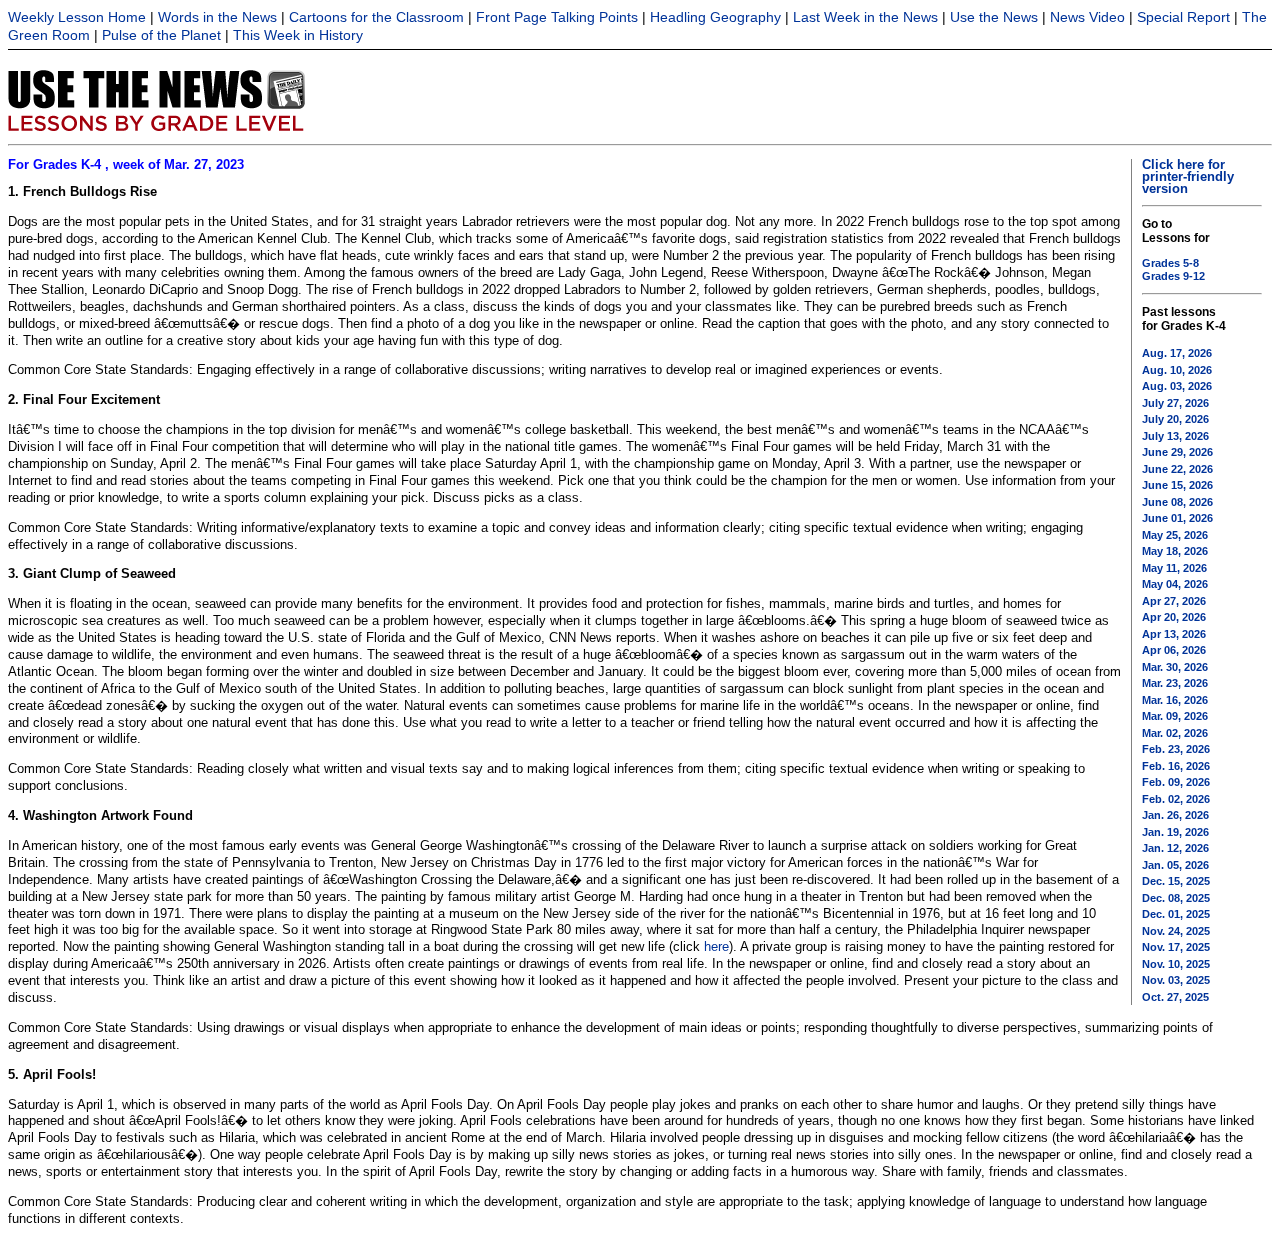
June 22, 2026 (1177, 469)
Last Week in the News (865, 17)
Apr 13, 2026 (1174, 634)
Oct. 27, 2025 (1175, 997)
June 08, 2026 (1177, 502)
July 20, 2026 (1175, 419)
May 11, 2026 (1174, 568)
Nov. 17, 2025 (1176, 947)
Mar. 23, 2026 (1175, 683)
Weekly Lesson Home (77, 17)
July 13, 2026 (1175, 436)
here (716, 946)
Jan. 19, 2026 (1175, 832)
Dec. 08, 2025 (1176, 898)
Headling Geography (715, 17)
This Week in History (298, 35)
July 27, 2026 (1175, 403)
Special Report (1183, 17)
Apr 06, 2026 (1174, 650)
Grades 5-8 (1170, 263)
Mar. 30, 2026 (1175, 667)
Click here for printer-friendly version (1188, 176)
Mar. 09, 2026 (1175, 716)
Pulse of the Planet (161, 35)
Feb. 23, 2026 (1176, 749)
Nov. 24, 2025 (1176, 931)
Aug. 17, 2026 (1177, 353)
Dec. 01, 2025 (1176, 914)
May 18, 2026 (1175, 551)
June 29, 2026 (1177, 452)
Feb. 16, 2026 (1176, 766)
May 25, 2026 (1175, 535)
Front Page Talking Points (557, 17)
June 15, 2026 (1177, 485)
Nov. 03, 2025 (1176, 980)
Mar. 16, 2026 (1175, 700)
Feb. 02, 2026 (1176, 799)
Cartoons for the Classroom (376, 17)
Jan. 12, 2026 (1175, 848)
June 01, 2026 (1177, 518)
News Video (1087, 17)
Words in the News (217, 17)
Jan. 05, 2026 (1175, 865)
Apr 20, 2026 (1174, 617)
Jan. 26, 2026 (1175, 815)
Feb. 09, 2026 (1176, 782)
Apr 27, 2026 (1174, 601)
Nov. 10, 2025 (1176, 964)
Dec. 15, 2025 (1176, 881)
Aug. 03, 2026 (1177, 386)
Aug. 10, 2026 (1177, 370)
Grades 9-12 (1173, 276)
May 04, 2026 (1175, 584)
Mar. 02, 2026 (1175, 733)
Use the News (994, 17)
